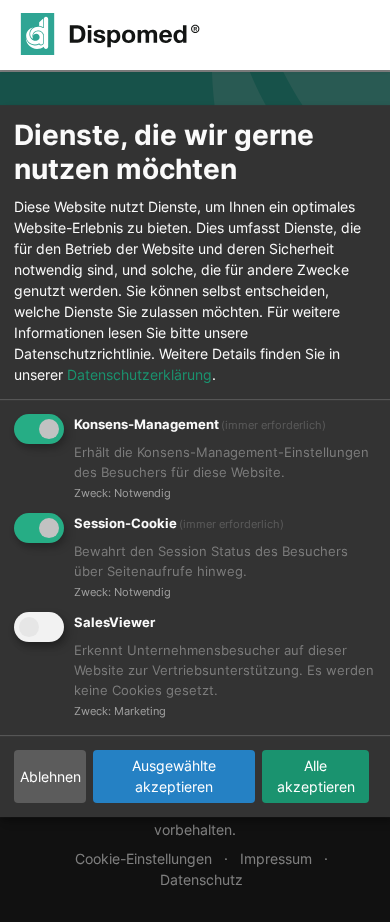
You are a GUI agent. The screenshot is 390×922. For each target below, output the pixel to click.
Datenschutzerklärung (139, 374)
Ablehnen (50, 776)
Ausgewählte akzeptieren (174, 776)
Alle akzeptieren (316, 776)
